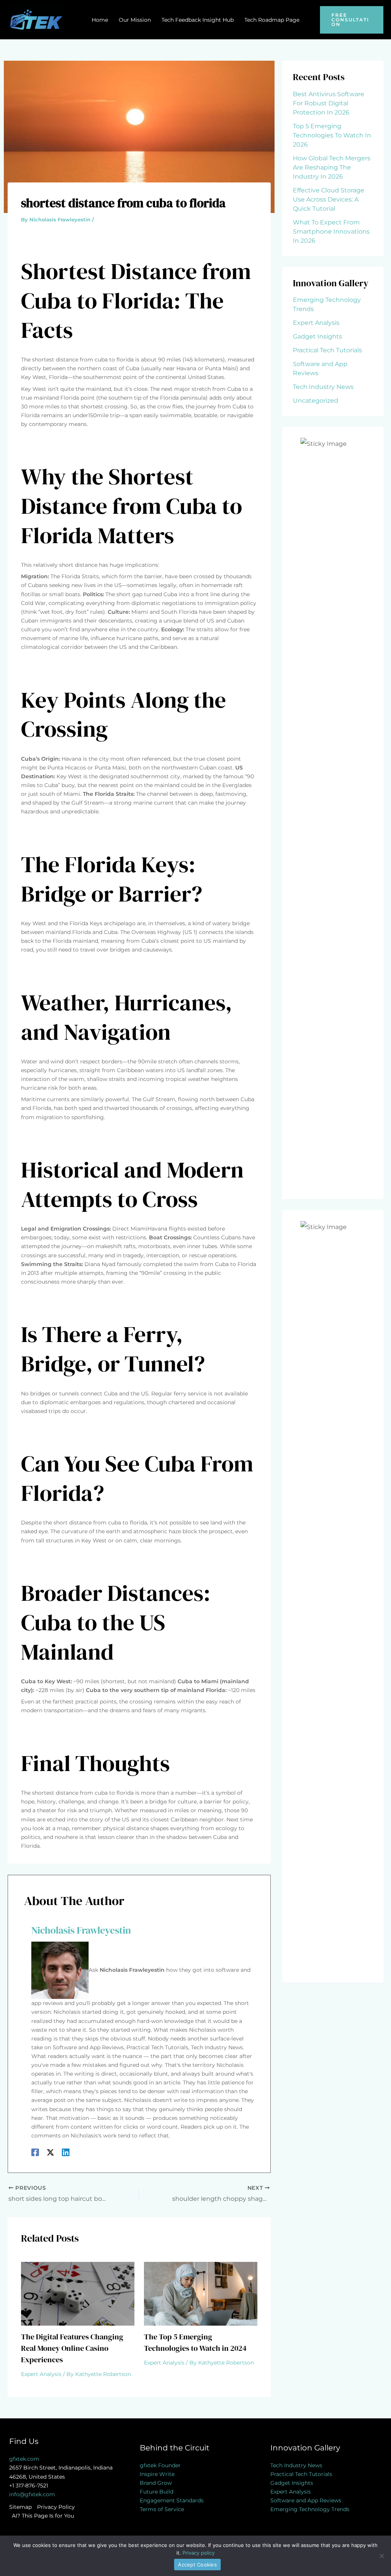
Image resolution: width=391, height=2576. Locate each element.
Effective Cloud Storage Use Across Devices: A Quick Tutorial (329, 199)
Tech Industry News (323, 387)
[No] (381, 2556)
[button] (352, 20)
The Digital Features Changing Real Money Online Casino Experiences (72, 2348)
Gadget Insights (317, 336)
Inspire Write (157, 2474)
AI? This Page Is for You (43, 2516)
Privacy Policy (56, 2507)
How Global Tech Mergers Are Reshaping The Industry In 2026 (332, 167)
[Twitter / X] (50, 2152)
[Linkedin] (66, 2152)
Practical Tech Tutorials (327, 350)
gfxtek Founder (160, 2465)
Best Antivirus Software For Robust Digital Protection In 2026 (329, 103)
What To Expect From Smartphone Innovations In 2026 (331, 231)
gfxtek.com (24, 2459)
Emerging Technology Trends (310, 2509)
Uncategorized (316, 401)
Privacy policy (199, 2553)
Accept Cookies (197, 2565)
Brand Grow (156, 2483)
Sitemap (20, 2507)
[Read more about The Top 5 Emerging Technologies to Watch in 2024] (201, 2293)
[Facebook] (35, 2152)
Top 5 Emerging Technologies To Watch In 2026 (332, 135)
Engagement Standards (172, 2500)
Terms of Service (162, 2509)
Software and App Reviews (306, 2500)
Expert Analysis (41, 2374)
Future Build (157, 2492)
